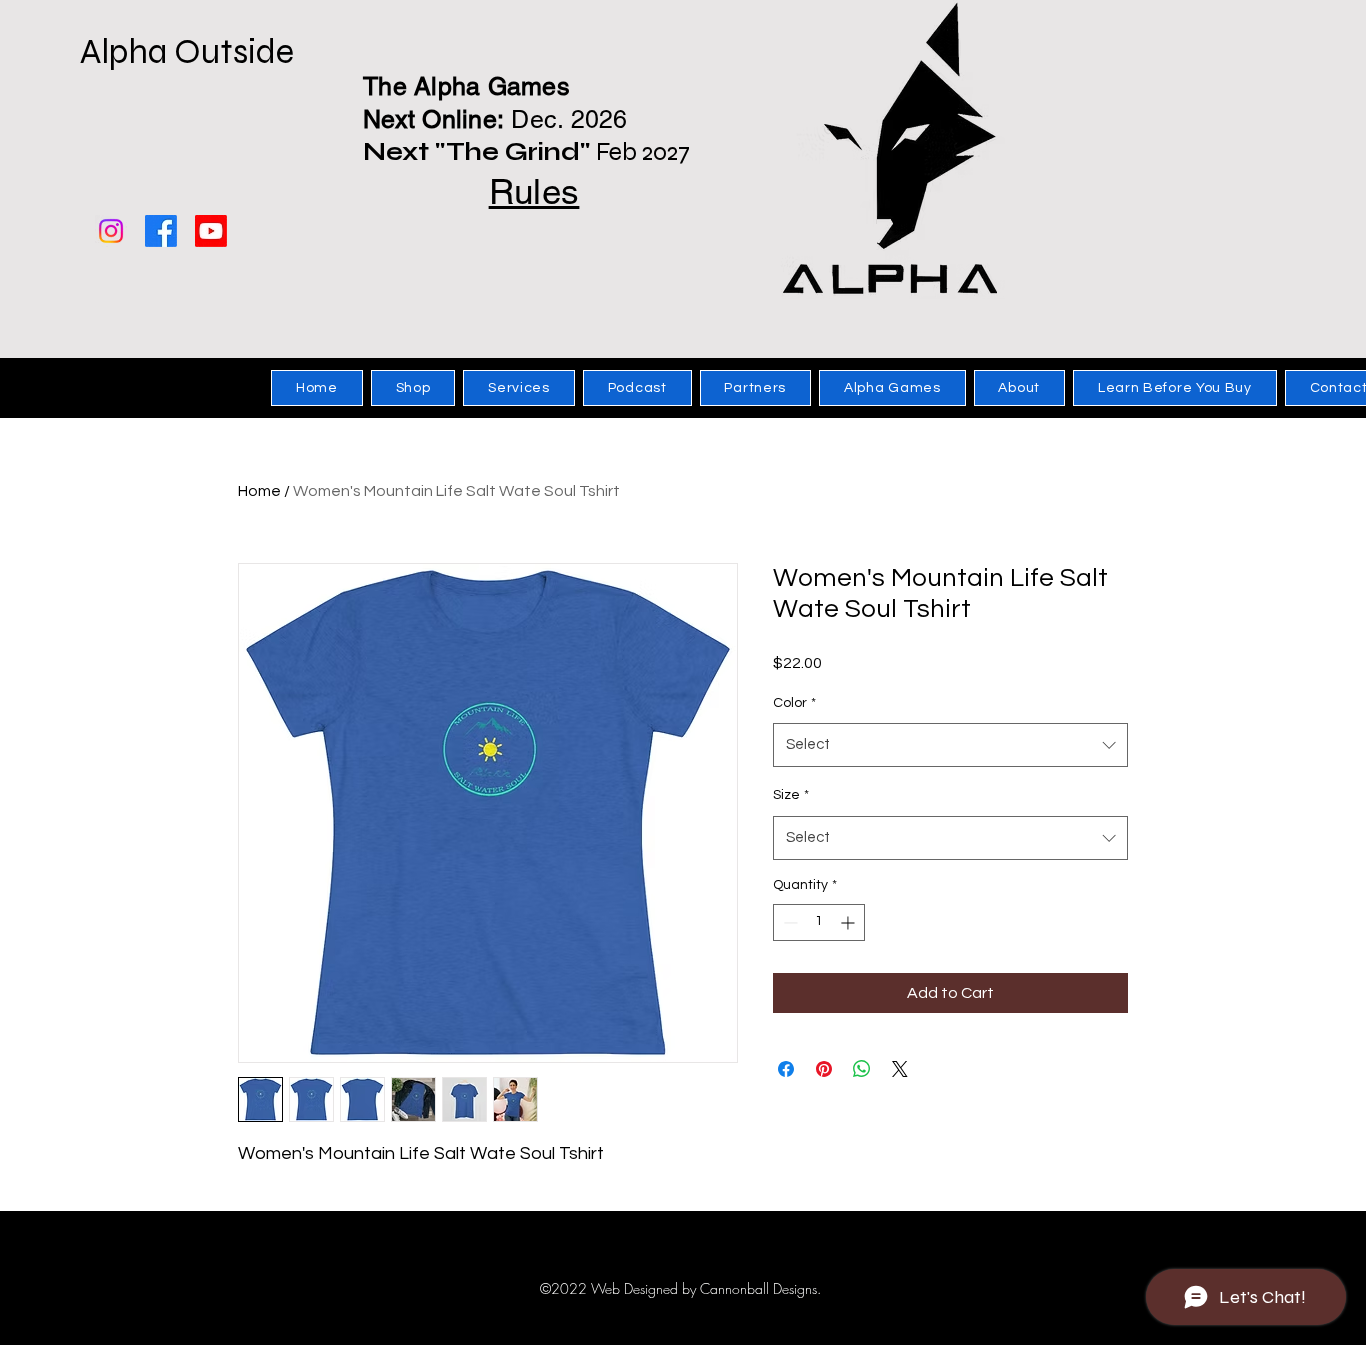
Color (794, 703)
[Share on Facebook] (786, 1069)
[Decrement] (788, 922)
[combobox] (950, 745)
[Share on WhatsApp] (862, 1069)
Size (791, 795)
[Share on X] (900, 1069)
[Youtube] (211, 231)
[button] (413, 388)
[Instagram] (111, 231)
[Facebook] (161, 231)
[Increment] (849, 922)
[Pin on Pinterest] (824, 1069)
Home (259, 491)
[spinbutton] (819, 922)
